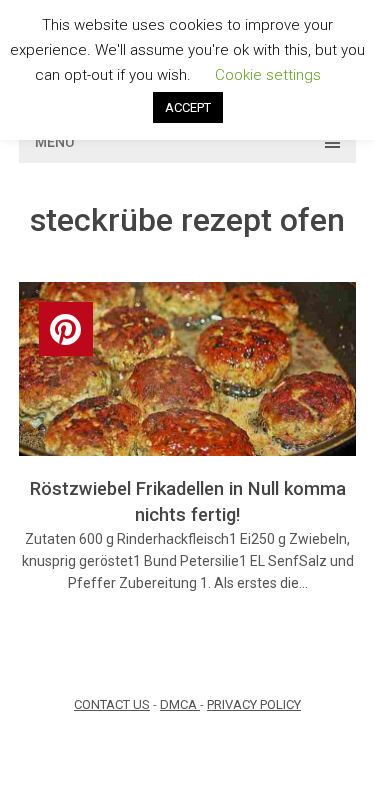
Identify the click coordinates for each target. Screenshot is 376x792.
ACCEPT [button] (188, 107)
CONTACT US (112, 704)
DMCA (180, 704)
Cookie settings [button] (268, 75)
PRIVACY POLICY (254, 704)
